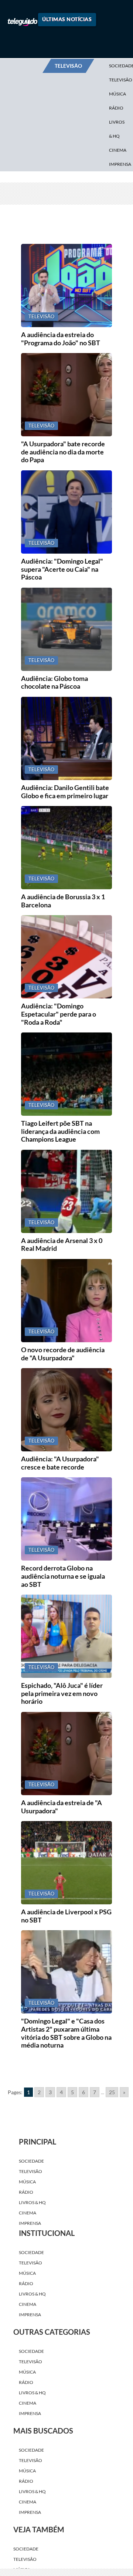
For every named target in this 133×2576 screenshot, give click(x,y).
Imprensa (30, 2223)
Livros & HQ (117, 129)
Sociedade (31, 2161)
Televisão (30, 2171)
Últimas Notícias (67, 19)
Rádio (116, 108)
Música (117, 94)
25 (112, 2092)
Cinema (118, 150)
